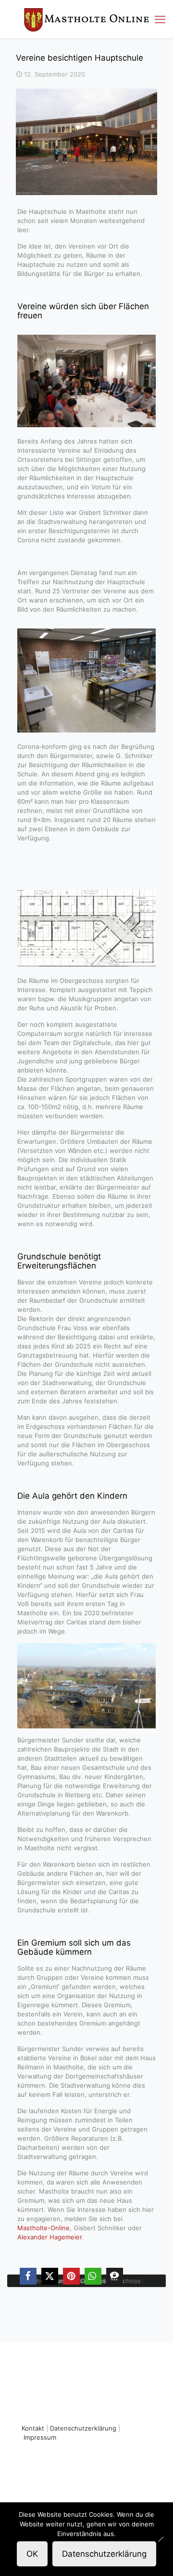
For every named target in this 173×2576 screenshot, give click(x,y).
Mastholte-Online (43, 2228)
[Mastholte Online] (86, 19)
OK (32, 2554)
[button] (28, 2276)
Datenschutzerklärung (83, 2428)
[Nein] (161, 2539)
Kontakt (33, 2428)
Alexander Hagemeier (49, 2237)
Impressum (40, 2437)
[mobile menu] (160, 19)
